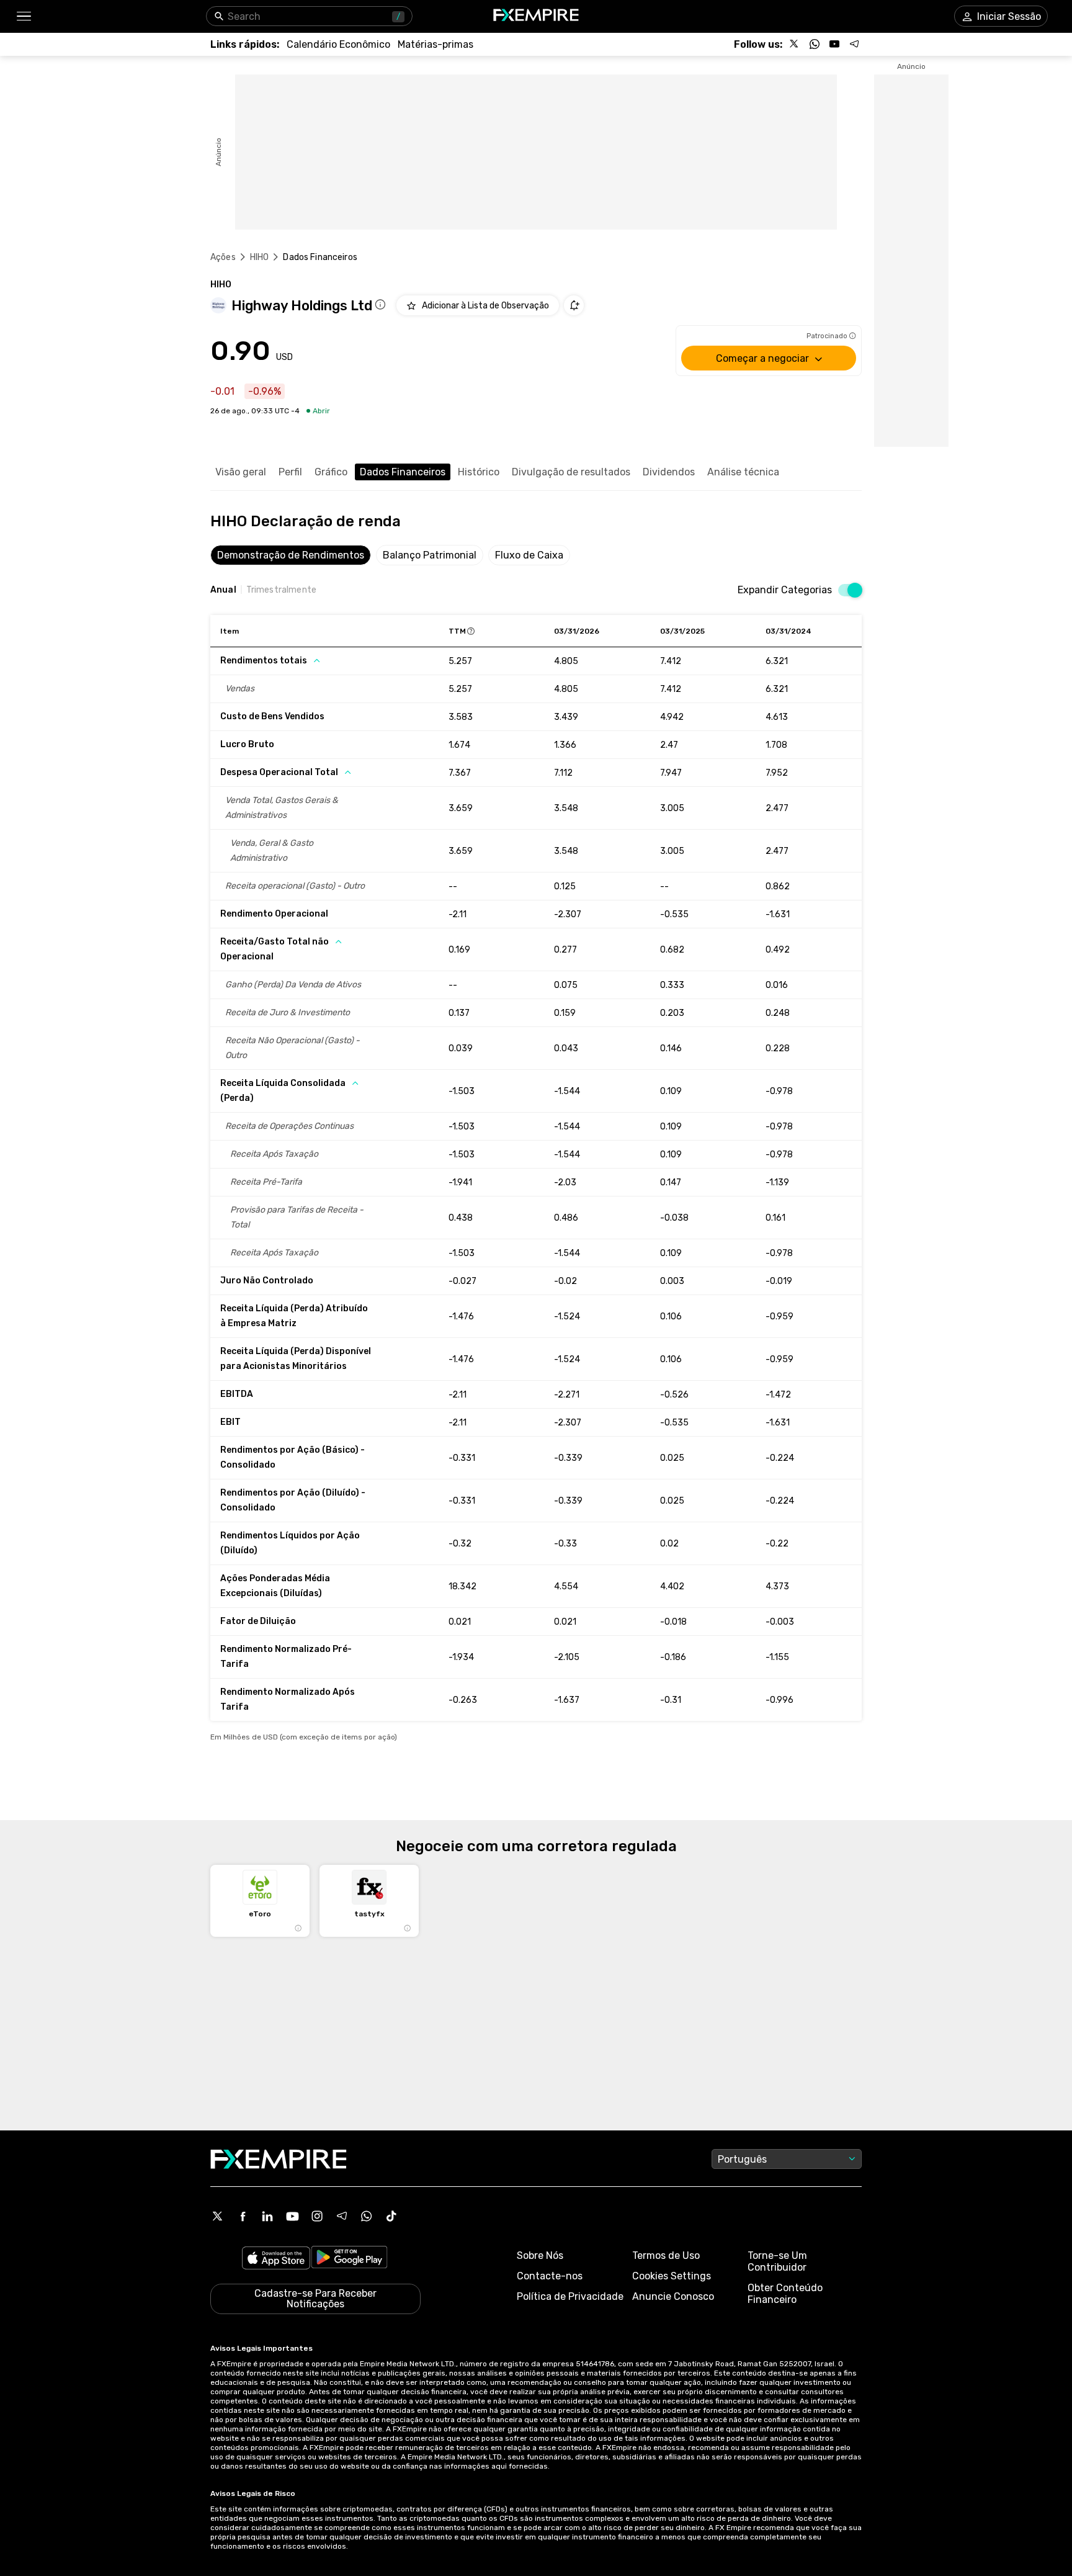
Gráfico (331, 472)
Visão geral (241, 472)
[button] (23, 16)
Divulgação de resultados (571, 472)
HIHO (260, 257)
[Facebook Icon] (243, 2216)
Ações (223, 257)
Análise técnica (743, 472)
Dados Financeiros (403, 472)
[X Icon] (218, 2216)
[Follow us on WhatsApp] (815, 44)
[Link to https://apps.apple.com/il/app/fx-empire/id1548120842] (276, 2259)
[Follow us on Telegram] (854, 44)
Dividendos (669, 472)
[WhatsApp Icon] (367, 2216)
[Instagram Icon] (317, 2216)
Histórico (479, 472)
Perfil (290, 472)
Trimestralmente (281, 590)
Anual (223, 590)
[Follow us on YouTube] (834, 44)
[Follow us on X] (795, 44)
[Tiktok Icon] (391, 2216)
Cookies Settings (672, 2276)
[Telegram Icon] (342, 2216)
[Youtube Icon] (292, 2216)
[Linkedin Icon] (267, 2216)
